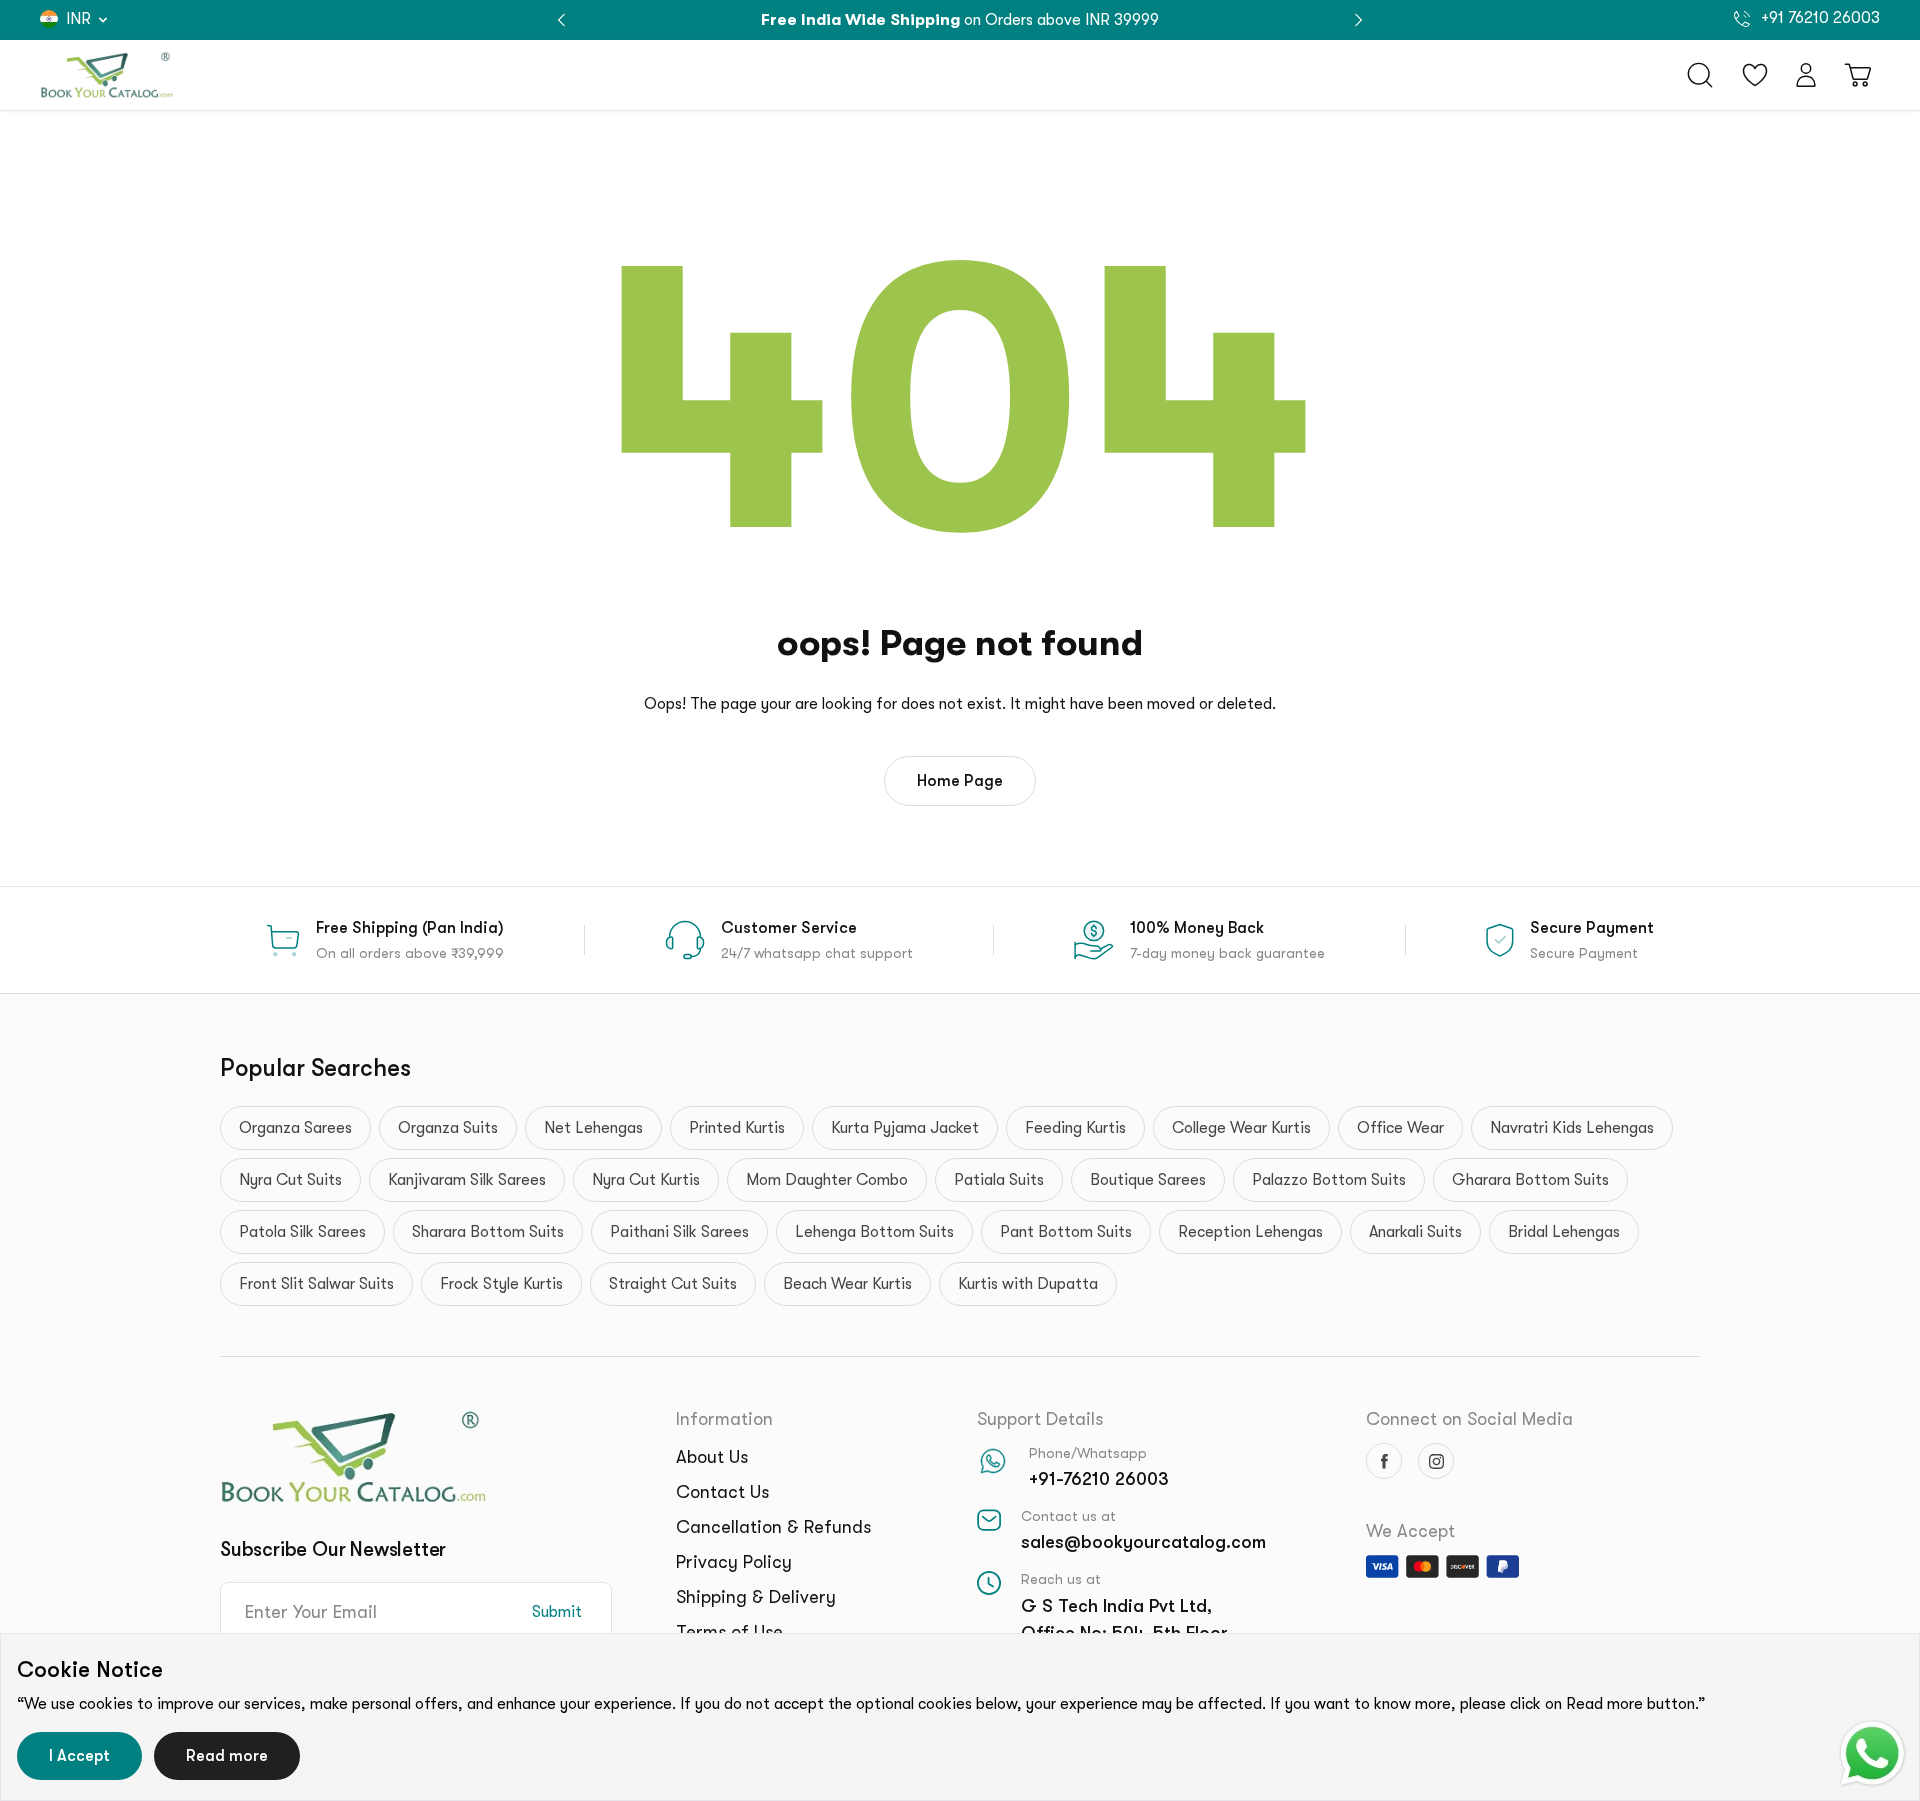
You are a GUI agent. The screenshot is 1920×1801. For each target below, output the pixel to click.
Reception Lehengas (1250, 1232)
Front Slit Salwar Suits (316, 1284)
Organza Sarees (295, 1128)
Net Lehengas (593, 1128)
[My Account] (1806, 75)
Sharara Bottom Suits (488, 1232)
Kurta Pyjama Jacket (905, 1128)
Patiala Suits (999, 1180)
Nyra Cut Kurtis (646, 1180)
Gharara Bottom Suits (1530, 1180)
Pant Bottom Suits (1066, 1232)
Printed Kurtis (737, 1128)
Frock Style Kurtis (501, 1284)
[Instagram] (1436, 1461)
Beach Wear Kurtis (847, 1284)
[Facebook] (1384, 1461)
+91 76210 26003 (1818, 18)
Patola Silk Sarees (302, 1232)
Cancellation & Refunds (773, 1527)
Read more (227, 1756)
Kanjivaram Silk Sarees (467, 1180)
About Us (712, 1457)
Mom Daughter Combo (827, 1180)
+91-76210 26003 (1099, 1479)
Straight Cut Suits (673, 1284)
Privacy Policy (734, 1562)
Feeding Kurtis (1075, 1128)
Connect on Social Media (1469, 1419)
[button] (1358, 20)
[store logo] (107, 75)
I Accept (79, 1756)
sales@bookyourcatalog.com (1143, 1542)
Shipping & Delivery (756, 1597)
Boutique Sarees (1148, 1180)
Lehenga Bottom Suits (874, 1232)
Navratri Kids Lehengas (1572, 1128)
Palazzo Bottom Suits (1329, 1180)
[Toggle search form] (1700, 75)
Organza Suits (448, 1128)
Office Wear (1400, 1128)
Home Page (960, 781)
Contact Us (722, 1492)
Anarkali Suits (1415, 1232)
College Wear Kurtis (1241, 1128)
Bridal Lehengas (1564, 1232)
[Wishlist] (1755, 75)
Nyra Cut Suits (290, 1180)
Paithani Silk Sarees (679, 1232)
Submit (557, 1612)
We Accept (1410, 1531)
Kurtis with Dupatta (1028, 1284)
